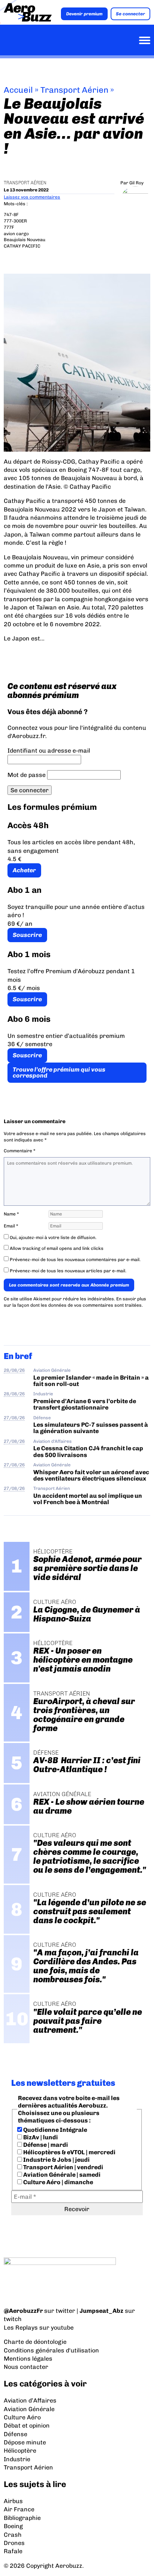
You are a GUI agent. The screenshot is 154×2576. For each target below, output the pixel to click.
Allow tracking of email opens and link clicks (56, 1248)
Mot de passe (27, 775)
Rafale (13, 2551)
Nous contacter (26, 2367)
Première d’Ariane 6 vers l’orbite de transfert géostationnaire (85, 1404)
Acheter (24, 870)
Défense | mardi (45, 2145)
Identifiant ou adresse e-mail (49, 751)
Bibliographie (22, 2518)
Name (11, 1214)
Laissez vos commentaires (32, 197)
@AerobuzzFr (23, 2311)
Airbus (13, 2501)
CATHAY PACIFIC (22, 246)
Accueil (18, 90)
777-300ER (15, 221)
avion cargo (16, 234)
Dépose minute (25, 2442)
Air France (19, 2509)
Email (11, 1226)
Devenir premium (84, 14)
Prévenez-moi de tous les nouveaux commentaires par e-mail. (75, 1260)
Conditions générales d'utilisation (51, 2350)
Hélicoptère (20, 2451)
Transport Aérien (74, 90)
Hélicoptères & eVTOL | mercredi (69, 2152)
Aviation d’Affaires (30, 2400)
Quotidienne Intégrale (55, 2130)
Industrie (43, 1394)
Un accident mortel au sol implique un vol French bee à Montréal (88, 1499)
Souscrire (27, 935)
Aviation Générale (52, 1370)
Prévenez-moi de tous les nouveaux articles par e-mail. (68, 1271)
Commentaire (20, 1151)
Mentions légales (28, 2359)
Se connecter (130, 14)
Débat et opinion (27, 2426)
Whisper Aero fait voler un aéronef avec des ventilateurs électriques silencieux (91, 1475)
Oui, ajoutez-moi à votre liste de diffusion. (53, 1238)
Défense (42, 1418)
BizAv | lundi (40, 2137)
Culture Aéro (22, 2417)
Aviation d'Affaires (53, 1441)
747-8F (11, 215)
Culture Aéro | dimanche (58, 2182)
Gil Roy (136, 183)
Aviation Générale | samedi (61, 2175)
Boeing (13, 2526)
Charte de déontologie (35, 2342)
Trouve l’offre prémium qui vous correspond (59, 1072)
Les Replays (21, 2328)
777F (9, 227)
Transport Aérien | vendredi (63, 2167)
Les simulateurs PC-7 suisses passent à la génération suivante (91, 1428)
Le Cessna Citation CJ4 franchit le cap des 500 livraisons (88, 1451)
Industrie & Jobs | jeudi (56, 2160)
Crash (13, 2535)
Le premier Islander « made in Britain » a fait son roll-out (91, 1381)
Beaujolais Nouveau (24, 240)
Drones (14, 2543)
